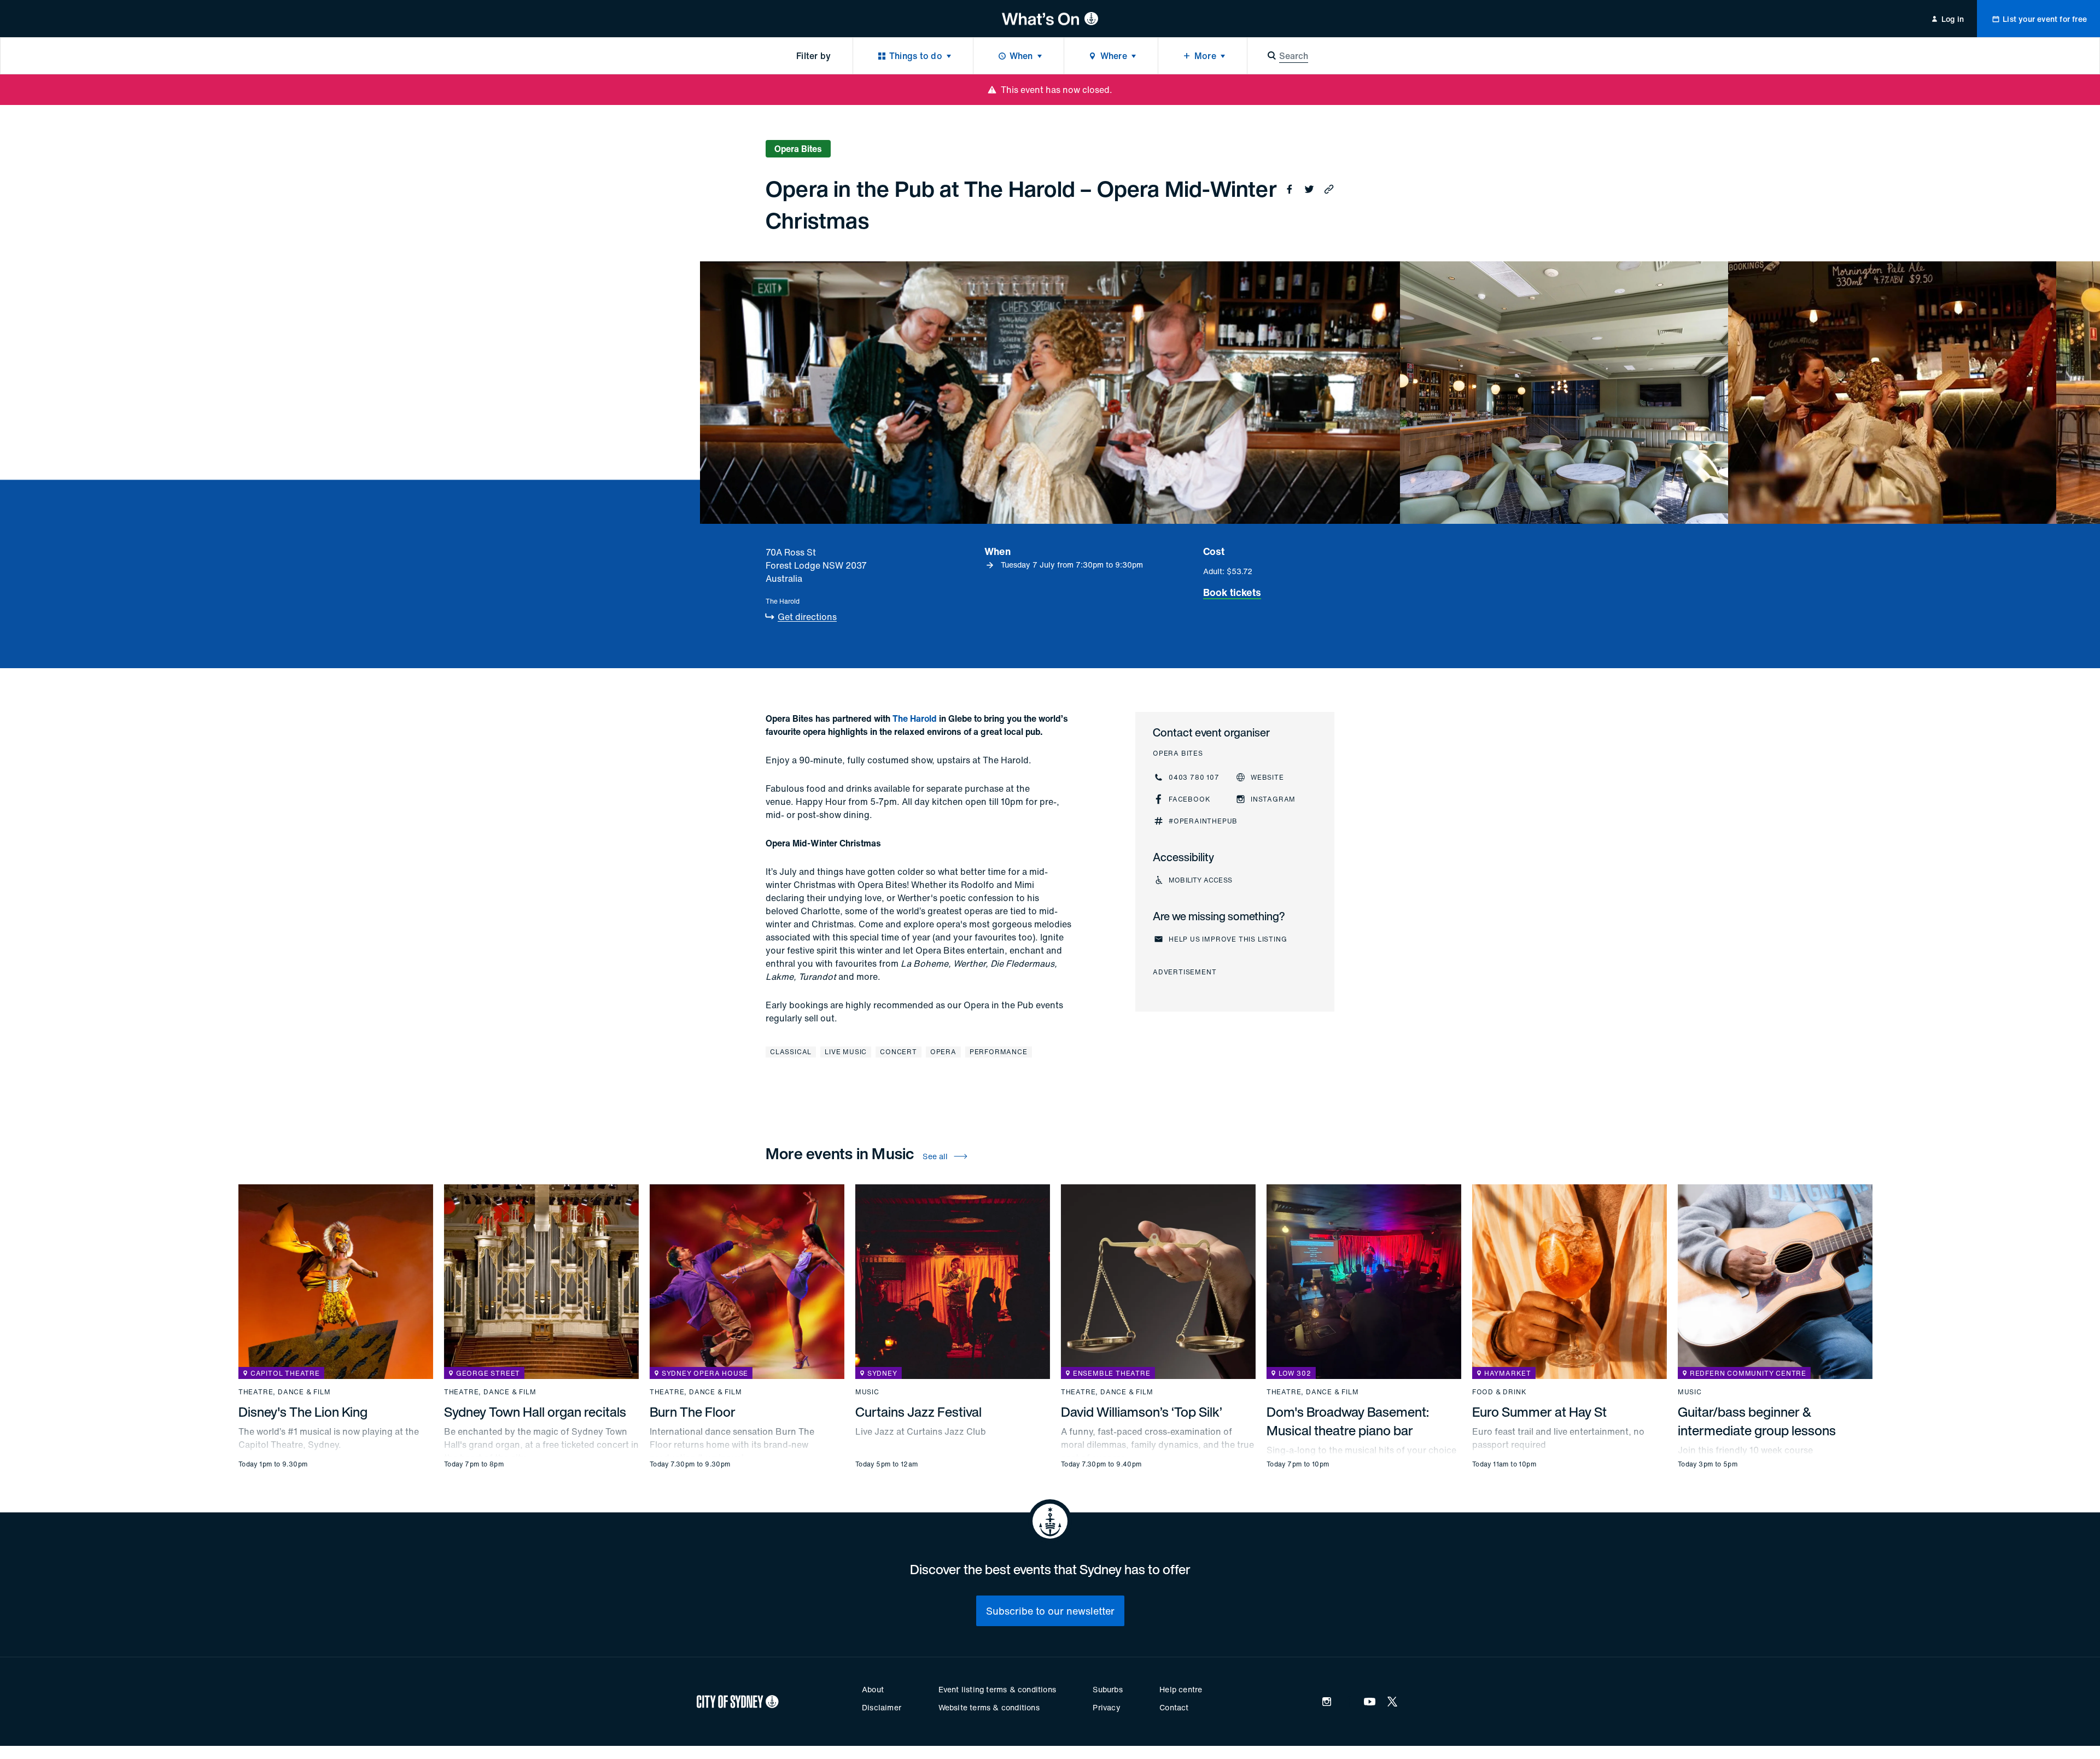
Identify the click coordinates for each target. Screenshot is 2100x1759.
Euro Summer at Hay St (1539, 1412)
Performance (999, 1052)
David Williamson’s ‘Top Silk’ (1142, 1412)
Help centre (1181, 1689)
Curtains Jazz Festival (918, 1412)
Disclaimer (882, 1707)
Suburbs (1107, 1689)
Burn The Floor (693, 1412)
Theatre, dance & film (285, 1392)
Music (867, 1392)
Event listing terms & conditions (997, 1689)
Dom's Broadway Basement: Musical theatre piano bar (1348, 1421)
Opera (943, 1052)
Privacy (1106, 1707)
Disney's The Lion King (303, 1412)
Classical (791, 1052)
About (873, 1689)
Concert (899, 1052)
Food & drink (1500, 1392)
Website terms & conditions (989, 1707)
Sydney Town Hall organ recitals (535, 1412)
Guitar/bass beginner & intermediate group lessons (1757, 1421)
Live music (846, 1052)
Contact (1174, 1707)
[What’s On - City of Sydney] (1050, 19)
